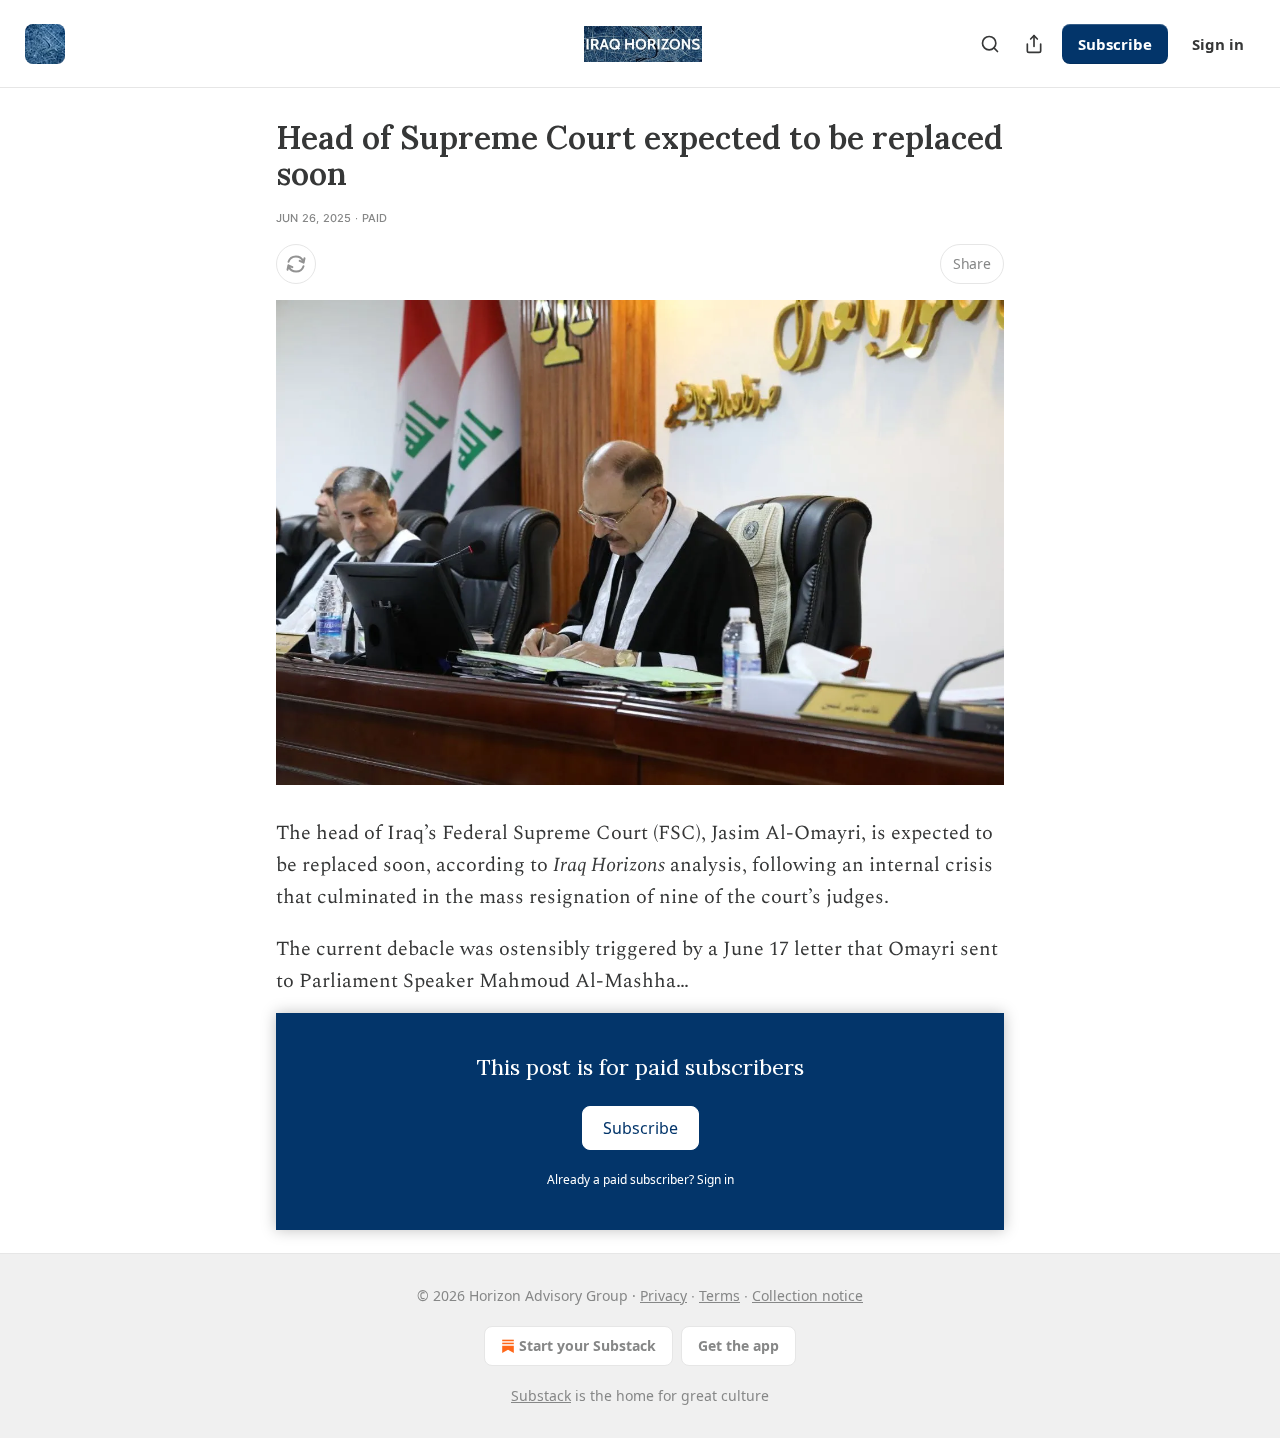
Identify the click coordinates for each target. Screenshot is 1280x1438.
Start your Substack (587, 1345)
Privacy (663, 1295)
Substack (541, 1395)
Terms (719, 1295)
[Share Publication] (1034, 44)
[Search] (990, 44)
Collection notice (807, 1295)
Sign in (1218, 44)
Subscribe (1115, 44)
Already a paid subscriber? (640, 1179)
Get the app (738, 1345)
